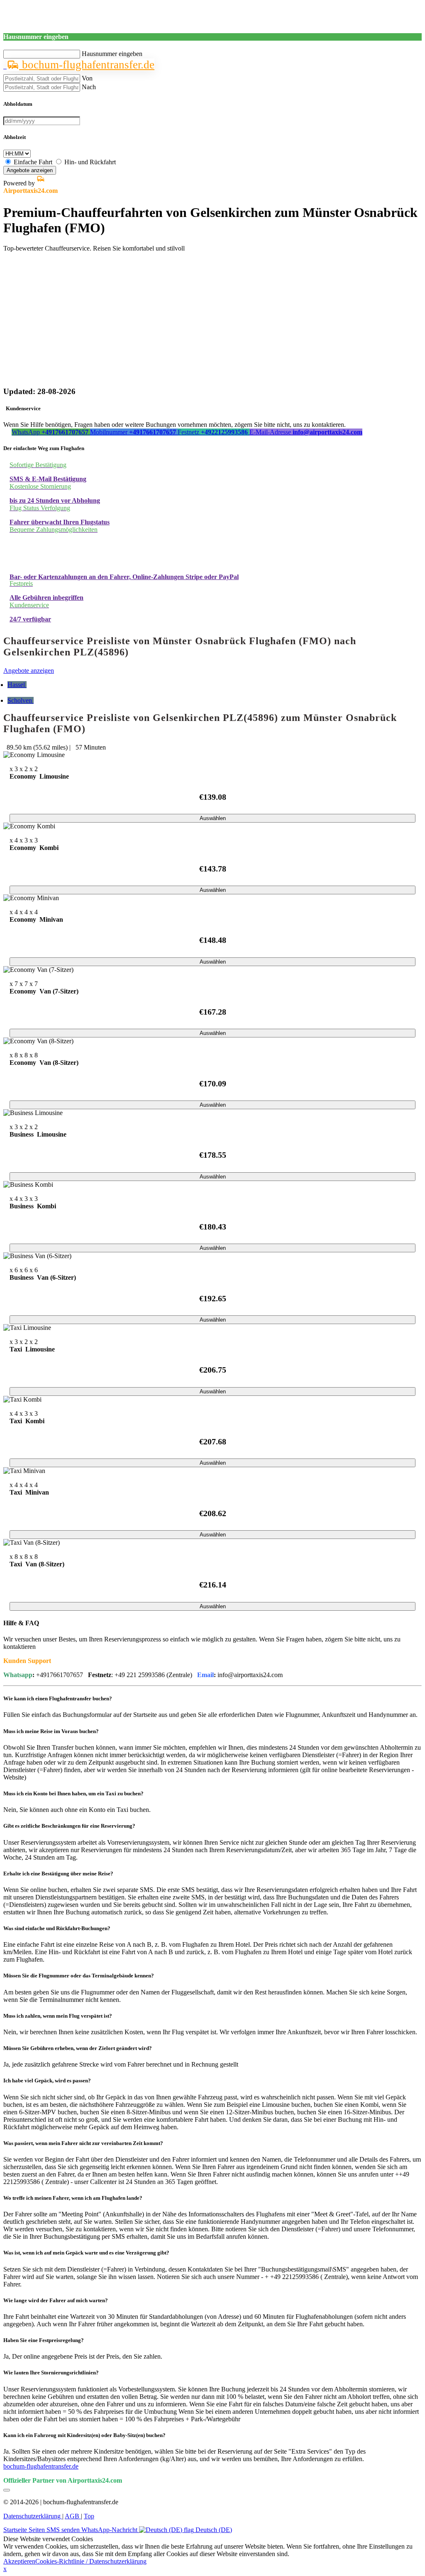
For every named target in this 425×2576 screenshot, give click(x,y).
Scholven (21, 700)
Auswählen (213, 818)
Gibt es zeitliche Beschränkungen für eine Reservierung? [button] (69, 1826)
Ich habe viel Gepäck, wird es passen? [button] (47, 2081)
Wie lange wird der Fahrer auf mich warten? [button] (56, 2300)
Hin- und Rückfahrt (90, 162)
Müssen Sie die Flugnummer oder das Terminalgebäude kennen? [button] (79, 1976)
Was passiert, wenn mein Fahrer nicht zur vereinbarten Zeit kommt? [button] (83, 2143)
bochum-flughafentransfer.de (87, 65)
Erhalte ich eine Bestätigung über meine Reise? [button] (58, 1874)
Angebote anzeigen (30, 170)
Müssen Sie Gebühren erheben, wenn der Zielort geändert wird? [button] (78, 2048)
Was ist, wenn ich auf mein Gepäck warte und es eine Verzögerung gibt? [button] (86, 2253)
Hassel (17, 685)
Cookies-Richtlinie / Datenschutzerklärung (91, 2561)
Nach (89, 87)
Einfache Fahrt (33, 162)
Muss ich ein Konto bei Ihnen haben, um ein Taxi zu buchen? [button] (73, 1793)
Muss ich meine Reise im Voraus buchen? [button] (51, 1731)
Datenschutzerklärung (33, 2516)
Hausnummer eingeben (112, 54)
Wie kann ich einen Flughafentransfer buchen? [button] (58, 1698)
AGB (73, 2516)
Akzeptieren (19, 2561)
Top (89, 2516)
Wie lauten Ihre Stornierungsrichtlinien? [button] (51, 2373)
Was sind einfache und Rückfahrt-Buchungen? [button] (57, 1928)
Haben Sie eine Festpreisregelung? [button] (44, 2340)
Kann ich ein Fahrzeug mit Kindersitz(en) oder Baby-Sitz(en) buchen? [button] (84, 2435)
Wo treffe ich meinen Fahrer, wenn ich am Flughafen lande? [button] (73, 2198)
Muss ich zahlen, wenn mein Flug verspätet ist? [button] (58, 2016)
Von (87, 78)
